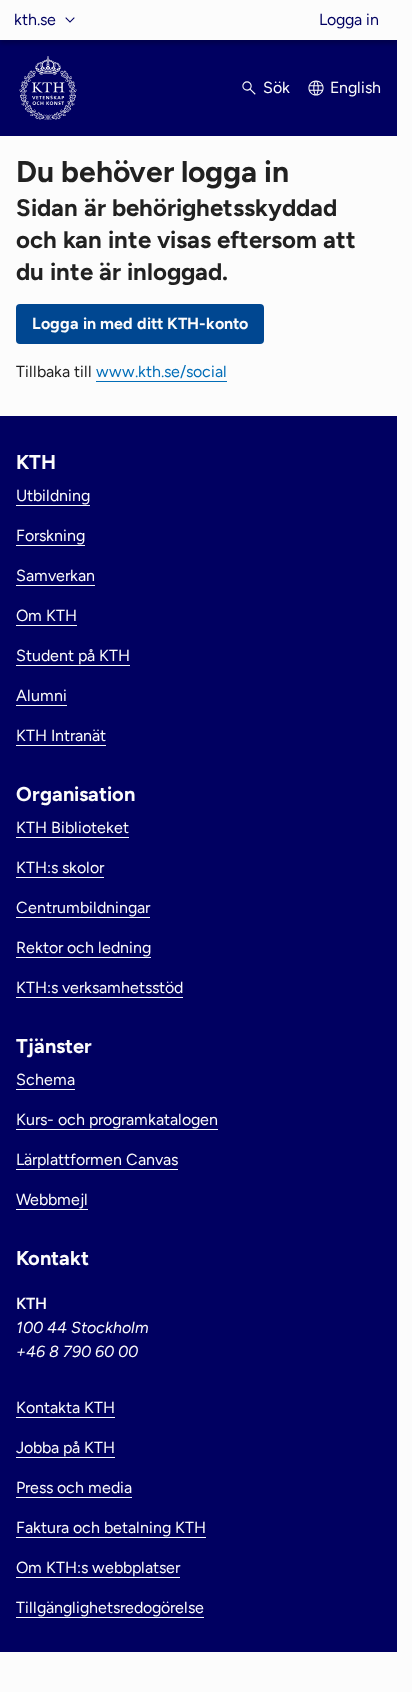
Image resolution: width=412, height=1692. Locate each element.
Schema (45, 1079)
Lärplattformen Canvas (97, 1159)
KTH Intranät (61, 735)
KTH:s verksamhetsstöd (99, 987)
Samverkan (55, 575)
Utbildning (53, 495)
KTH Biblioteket (72, 827)
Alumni (41, 695)
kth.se (35, 19)
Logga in (349, 19)
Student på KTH (73, 655)
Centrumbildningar (83, 907)
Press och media (74, 1487)
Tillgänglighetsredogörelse (110, 1607)
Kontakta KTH (65, 1407)
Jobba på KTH (65, 1447)
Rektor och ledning (83, 947)
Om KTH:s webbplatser (98, 1567)
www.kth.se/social (161, 371)
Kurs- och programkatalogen (117, 1119)
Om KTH (46, 615)
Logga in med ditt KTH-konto (140, 323)
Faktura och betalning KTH (111, 1527)
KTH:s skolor (60, 867)
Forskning (50, 535)
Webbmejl (52, 1199)
